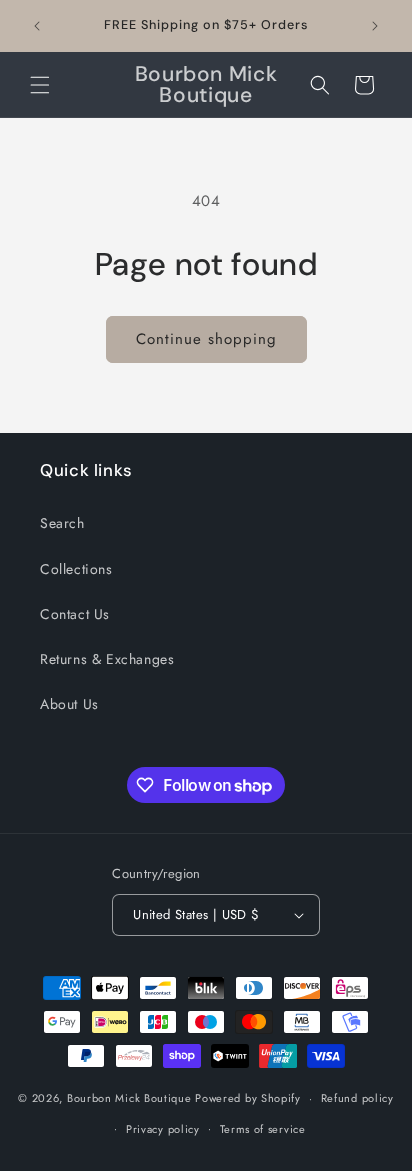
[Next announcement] (375, 26)
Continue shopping (206, 339)
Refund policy (357, 1098)
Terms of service (263, 1129)
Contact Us (75, 614)
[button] (40, 85)
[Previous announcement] (37, 26)
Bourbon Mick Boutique (131, 1098)
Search (62, 523)
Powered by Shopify (248, 1098)
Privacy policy (163, 1129)
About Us (69, 704)
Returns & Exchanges (107, 659)
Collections (76, 569)
